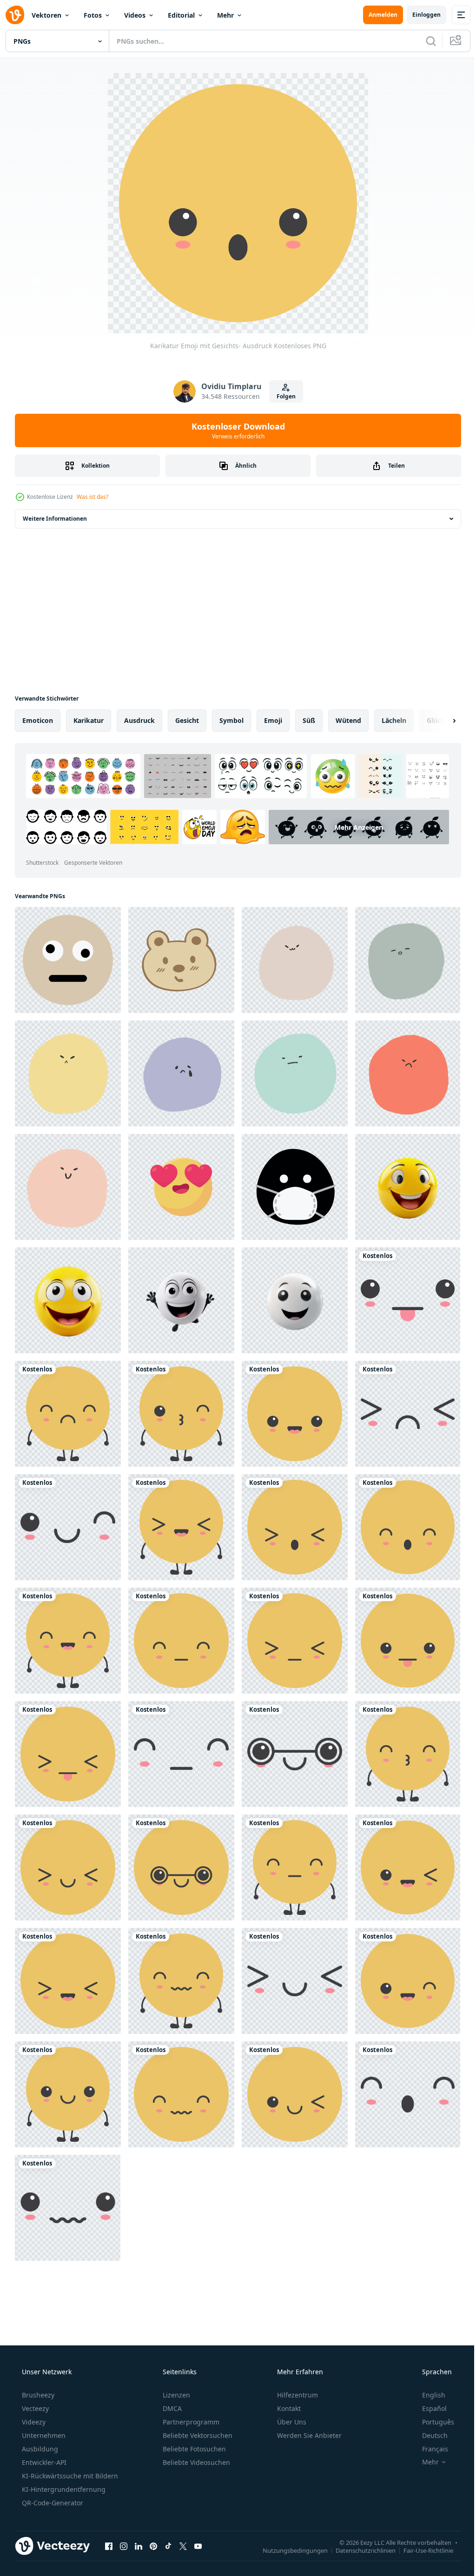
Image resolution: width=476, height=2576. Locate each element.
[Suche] (424, 41)
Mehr (225, 15)
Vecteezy (34, 2408)
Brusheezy (37, 2395)
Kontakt (288, 2408)
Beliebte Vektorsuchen (197, 2435)
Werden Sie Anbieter (308, 2435)
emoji (273, 720)
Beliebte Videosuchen (195, 2462)
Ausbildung (39, 2449)
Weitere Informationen (55, 519)
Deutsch (429, 2435)
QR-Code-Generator (52, 2503)
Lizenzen (175, 2395)
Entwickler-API (43, 2462)
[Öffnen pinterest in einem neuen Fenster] (153, 2546)
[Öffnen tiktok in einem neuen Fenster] (168, 2546)
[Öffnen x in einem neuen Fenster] (183, 2546)
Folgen (282, 396)
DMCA (171, 2408)
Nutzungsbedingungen (288, 2550)
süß (309, 720)
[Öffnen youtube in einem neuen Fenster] (198, 2546)
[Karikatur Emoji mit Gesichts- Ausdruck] (408, 1300)
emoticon (38, 720)
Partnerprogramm (190, 2422)
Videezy (33, 2422)
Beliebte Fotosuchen (193, 2449)
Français (429, 2449)
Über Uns (291, 2422)
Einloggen (420, 15)
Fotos (93, 15)
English (428, 2395)
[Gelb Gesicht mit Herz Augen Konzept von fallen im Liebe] (181, 1187)
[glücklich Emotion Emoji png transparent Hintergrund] (408, 1187)
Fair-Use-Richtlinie (421, 2550)
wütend (348, 720)
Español (428, 2408)
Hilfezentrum (297, 2395)
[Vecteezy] (15, 15)
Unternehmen (43, 2435)
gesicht (187, 720)
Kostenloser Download (235, 430)
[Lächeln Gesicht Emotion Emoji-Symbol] (68, 960)
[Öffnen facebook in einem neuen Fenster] (109, 2546)
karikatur (89, 720)
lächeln (394, 720)
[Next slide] (439, 721)
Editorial (181, 15)
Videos (135, 15)
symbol (231, 720)
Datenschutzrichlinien (359, 2550)
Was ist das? (93, 497)
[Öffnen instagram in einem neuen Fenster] (124, 2546)
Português (432, 2422)
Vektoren (46, 15)
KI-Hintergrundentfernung (63, 2489)
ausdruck (139, 720)
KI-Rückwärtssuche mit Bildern (69, 2476)
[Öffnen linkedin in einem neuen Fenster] (139, 2546)
